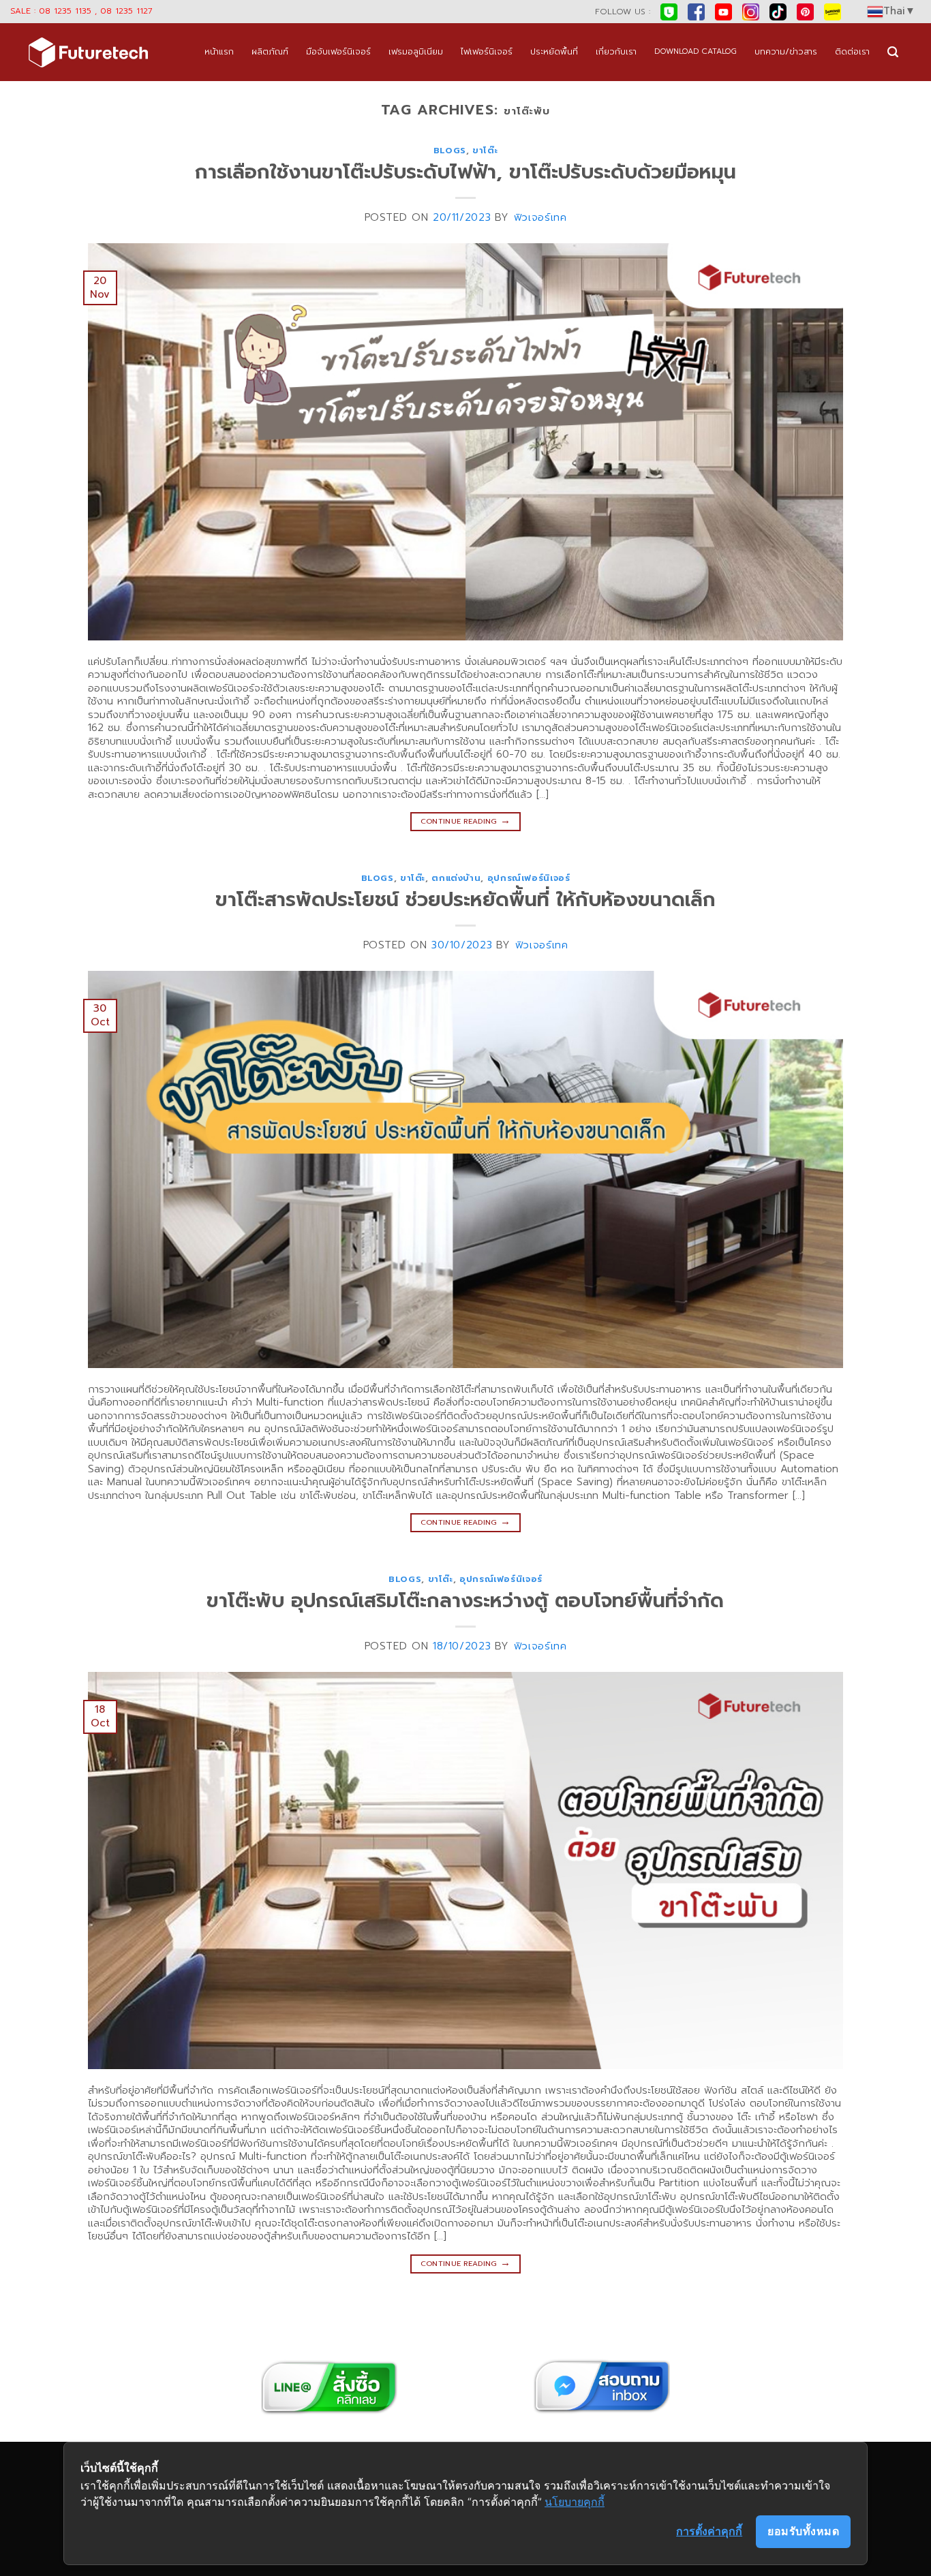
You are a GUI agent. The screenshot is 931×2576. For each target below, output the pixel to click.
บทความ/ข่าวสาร (786, 51)
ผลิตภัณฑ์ (270, 51)
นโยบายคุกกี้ (575, 2502)
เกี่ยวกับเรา (616, 51)
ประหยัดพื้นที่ (554, 51)
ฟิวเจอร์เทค (540, 217)
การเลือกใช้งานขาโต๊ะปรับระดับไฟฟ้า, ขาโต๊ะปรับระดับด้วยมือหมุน (465, 172)
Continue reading (466, 820)
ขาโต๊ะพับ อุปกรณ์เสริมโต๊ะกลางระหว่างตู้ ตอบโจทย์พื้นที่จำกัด (465, 1601)
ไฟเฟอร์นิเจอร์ (487, 51)
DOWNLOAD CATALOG (696, 51)
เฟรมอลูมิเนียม (416, 51)
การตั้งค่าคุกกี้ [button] (709, 2531)
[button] (893, 52)
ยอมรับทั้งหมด (803, 2531)
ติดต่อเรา (852, 51)
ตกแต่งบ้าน (456, 878)
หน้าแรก (219, 51)
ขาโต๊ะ (485, 150)
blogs (450, 150)
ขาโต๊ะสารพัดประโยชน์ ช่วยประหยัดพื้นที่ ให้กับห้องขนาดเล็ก (465, 900)
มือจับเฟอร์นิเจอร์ (338, 51)
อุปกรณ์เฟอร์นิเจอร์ (529, 878)
